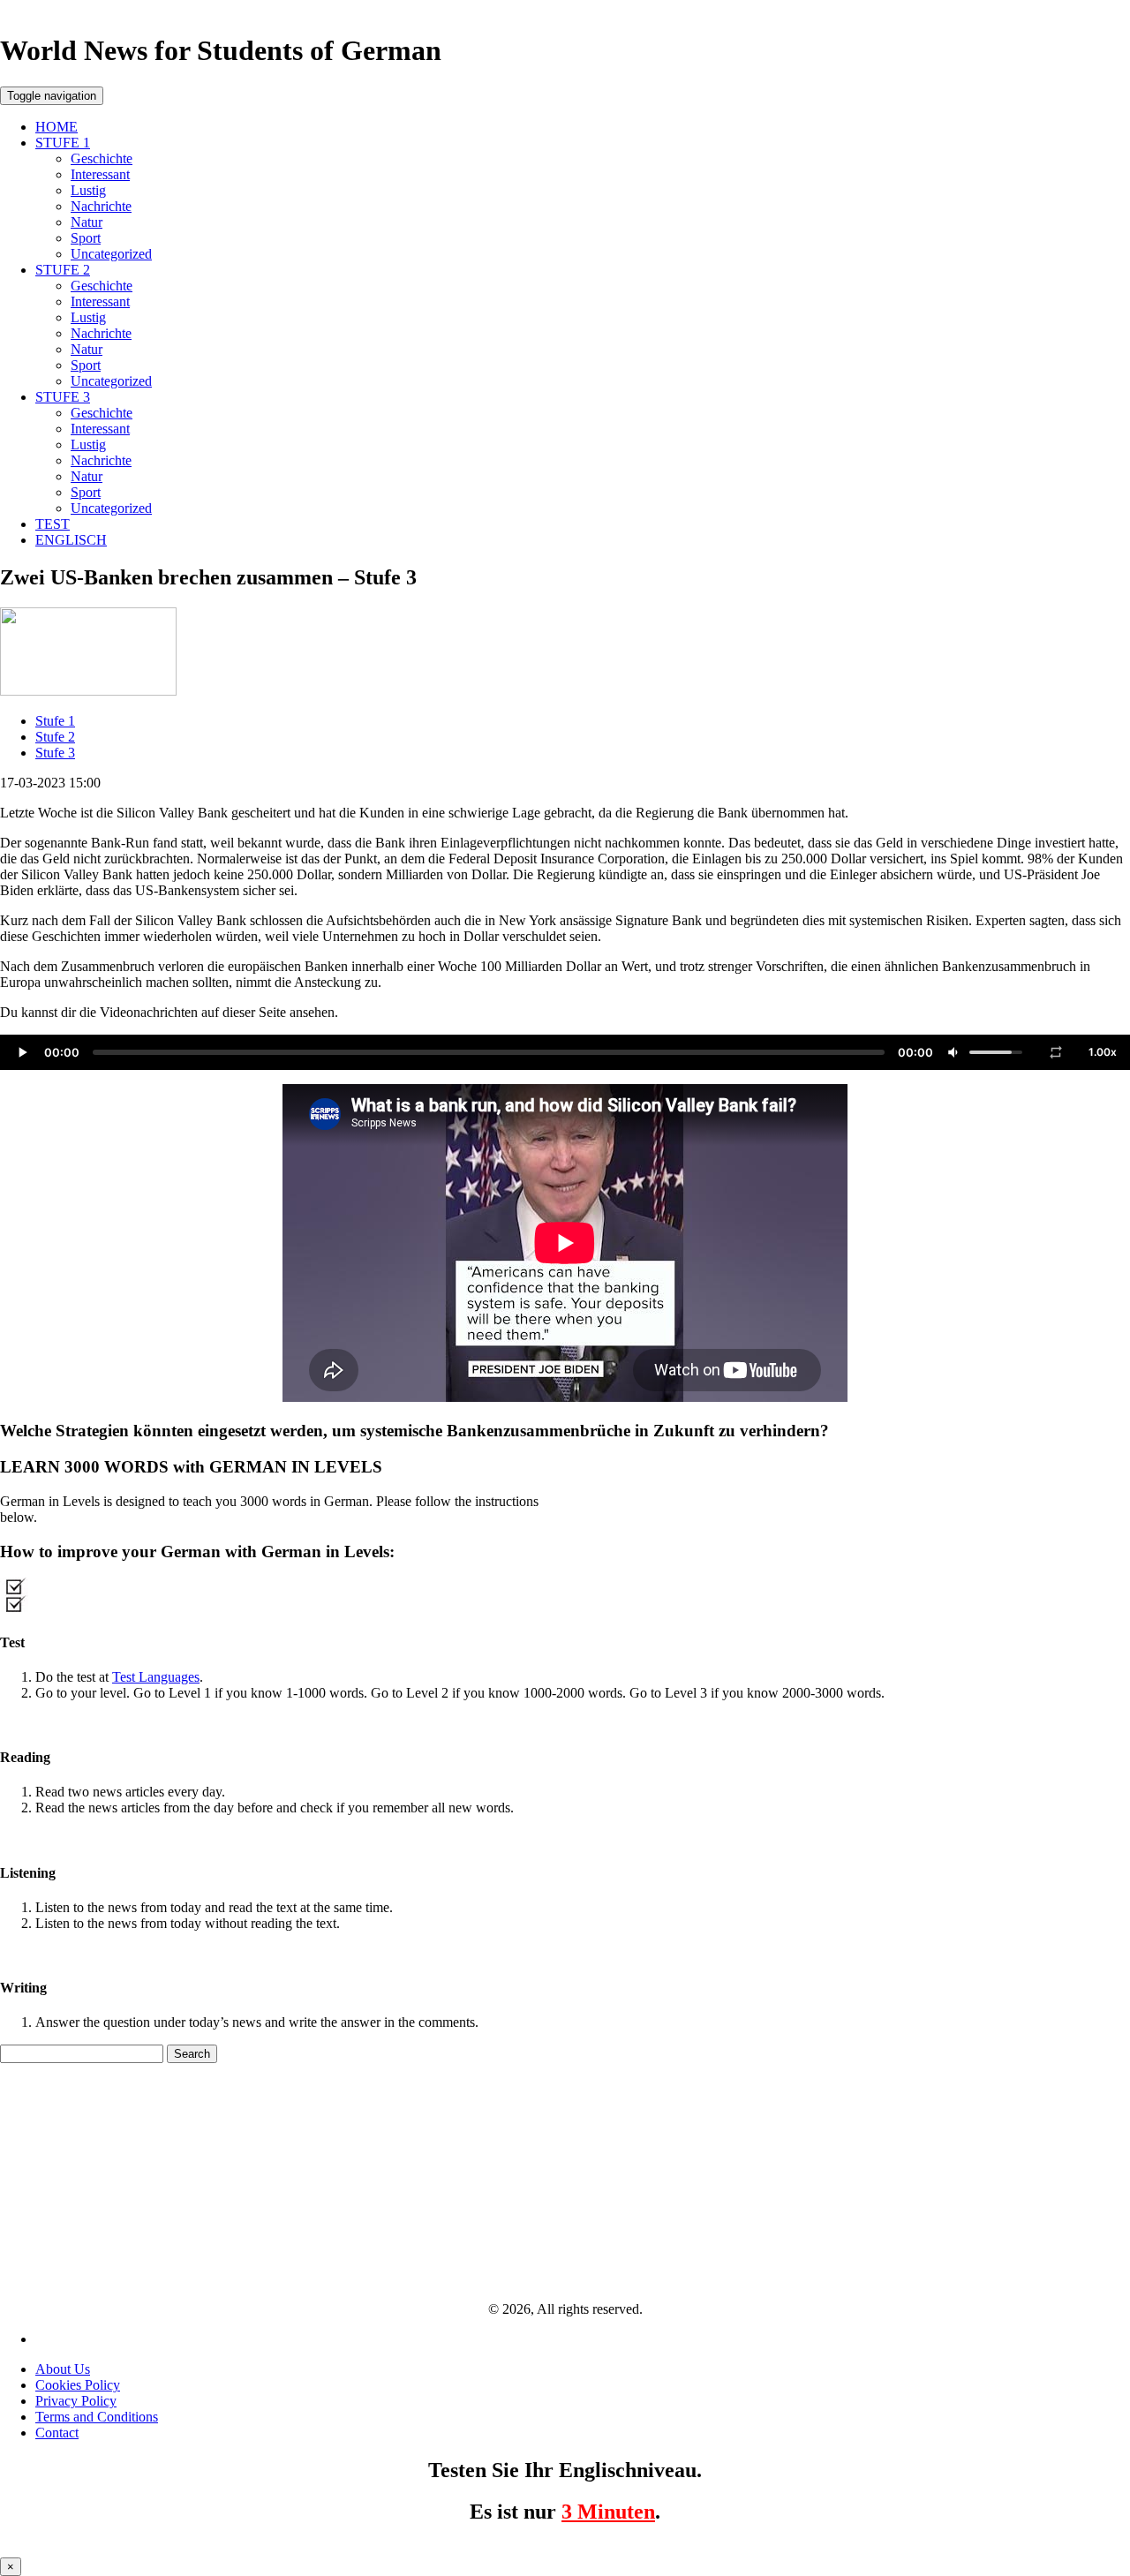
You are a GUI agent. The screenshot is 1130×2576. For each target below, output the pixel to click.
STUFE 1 (63, 143)
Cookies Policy (78, 2385)
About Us (63, 2369)
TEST (53, 524)
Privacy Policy (76, 2401)
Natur (87, 222)
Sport (86, 238)
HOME (56, 127)
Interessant (100, 174)
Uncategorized (111, 254)
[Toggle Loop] (1056, 1052)
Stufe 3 (55, 753)
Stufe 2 (55, 737)
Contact (57, 2433)
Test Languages (156, 1677)
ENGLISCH (71, 540)
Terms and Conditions (97, 2417)
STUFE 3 (63, 397)
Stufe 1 (55, 721)
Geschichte (102, 158)
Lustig (88, 190)
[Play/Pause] (22, 1052)
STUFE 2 (63, 270)
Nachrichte (101, 206)
